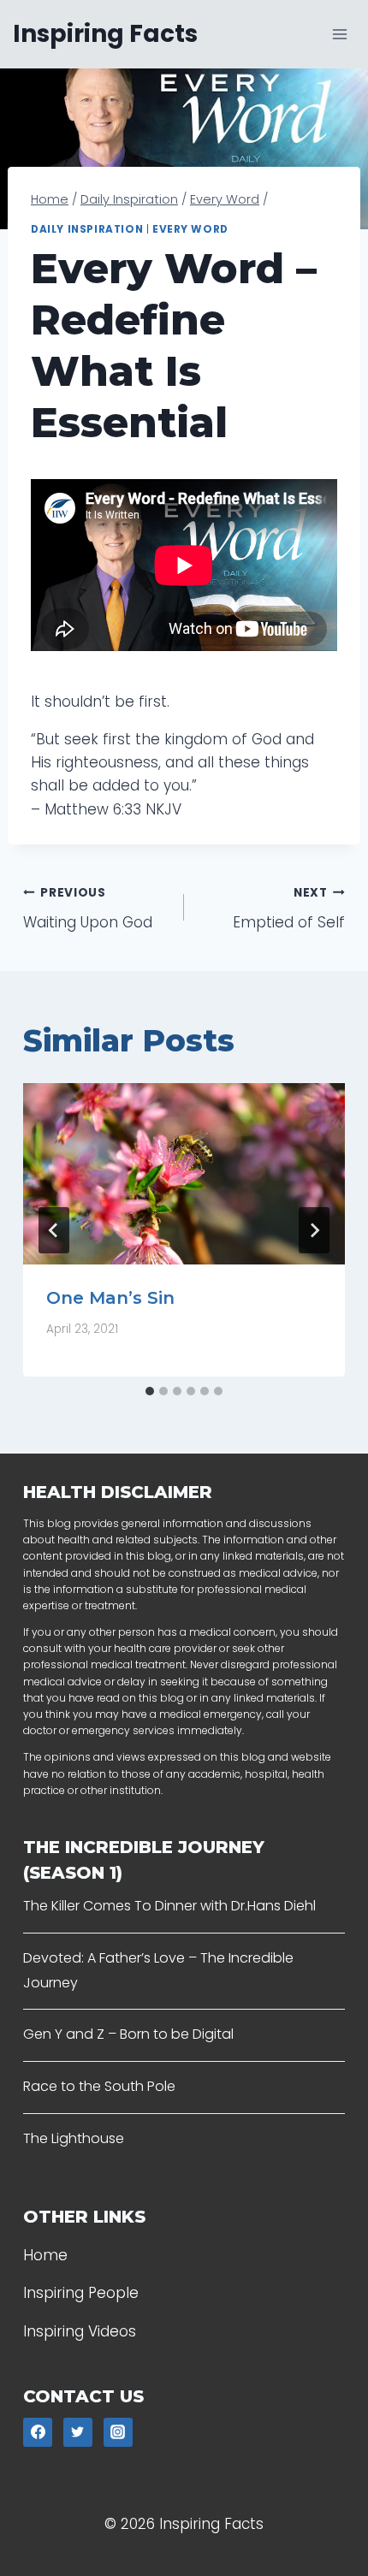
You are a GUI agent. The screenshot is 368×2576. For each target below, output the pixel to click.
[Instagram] (118, 2432)
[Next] (314, 1230)
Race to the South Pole (99, 2086)
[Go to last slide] (54, 1230)
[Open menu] (339, 34)
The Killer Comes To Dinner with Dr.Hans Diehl (169, 1906)
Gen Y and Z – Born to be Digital (128, 2034)
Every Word (190, 229)
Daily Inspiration (87, 229)
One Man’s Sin (110, 1298)
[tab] (150, 1391)
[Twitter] (78, 2432)
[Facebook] (38, 2432)
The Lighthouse (74, 2138)
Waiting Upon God (88, 909)
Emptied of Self (289, 909)
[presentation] (184, 1174)
